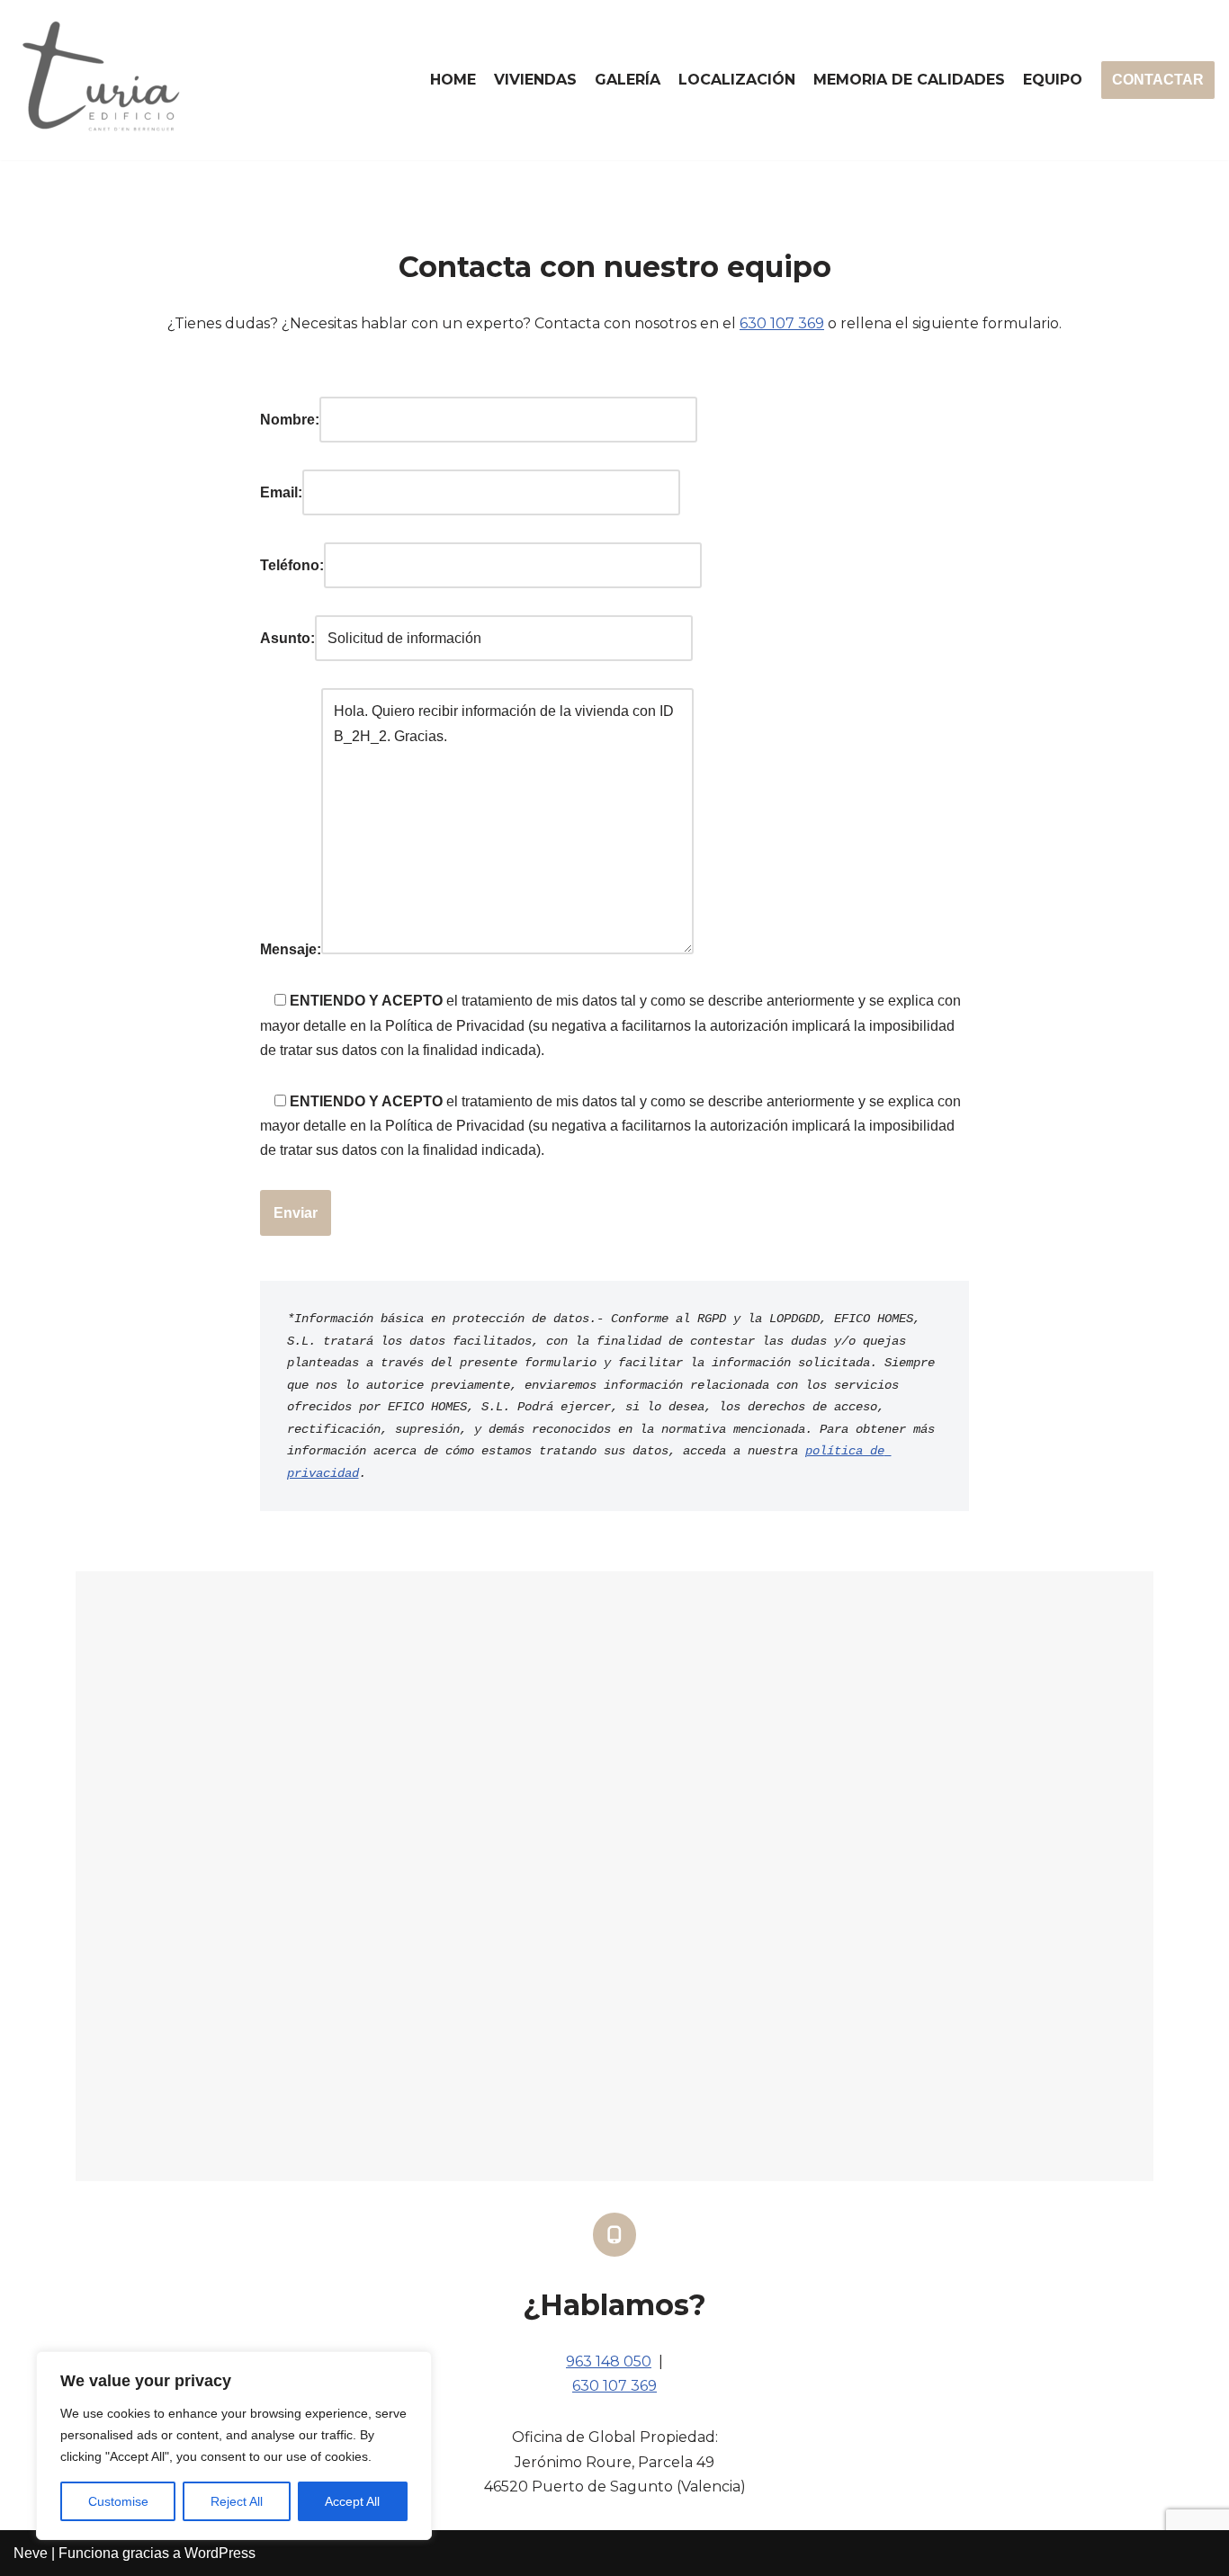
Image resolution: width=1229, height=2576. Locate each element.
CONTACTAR (1158, 80)
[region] (234, 2446)
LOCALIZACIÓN (737, 80)
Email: (281, 492)
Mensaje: (291, 949)
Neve (31, 2553)
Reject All (237, 2501)
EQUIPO (1053, 80)
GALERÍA (628, 80)
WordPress (220, 2553)
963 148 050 (609, 2361)
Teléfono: (292, 565)
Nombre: (290, 420)
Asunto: (287, 638)
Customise (118, 2501)
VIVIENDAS (535, 80)
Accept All (352, 2501)
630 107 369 (782, 323)
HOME (453, 80)
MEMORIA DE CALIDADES (909, 80)
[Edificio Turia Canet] (103, 80)
